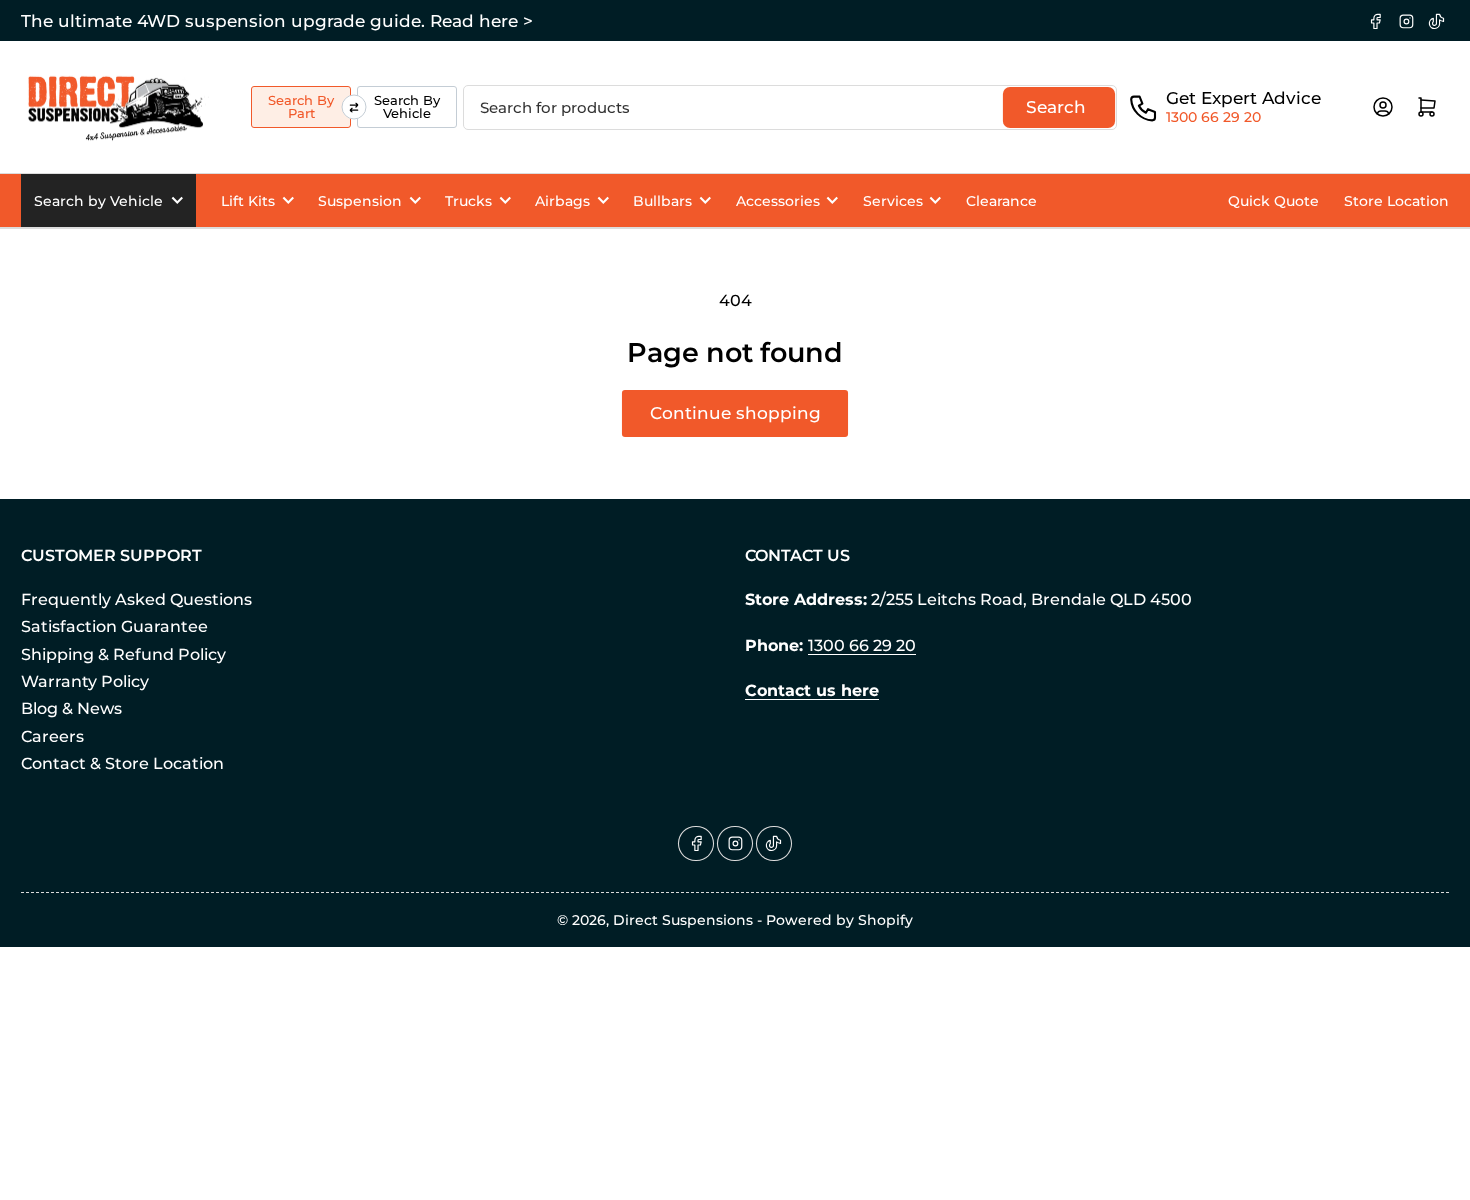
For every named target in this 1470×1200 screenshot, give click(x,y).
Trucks (468, 201)
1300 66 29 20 (1213, 117)
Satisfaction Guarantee (114, 626)
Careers (52, 736)
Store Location (1396, 201)
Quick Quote (1273, 201)
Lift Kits (248, 201)
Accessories (778, 201)
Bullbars (662, 201)
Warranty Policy (85, 681)
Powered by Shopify (839, 920)
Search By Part (301, 106)
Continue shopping (735, 413)
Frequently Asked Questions (136, 599)
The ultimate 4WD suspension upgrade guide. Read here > (277, 21)
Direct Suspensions (683, 920)
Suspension (360, 201)
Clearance (1001, 201)
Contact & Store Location (122, 763)
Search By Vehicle (407, 106)
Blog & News (71, 708)
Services (893, 201)
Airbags (562, 201)
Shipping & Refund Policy (123, 654)
